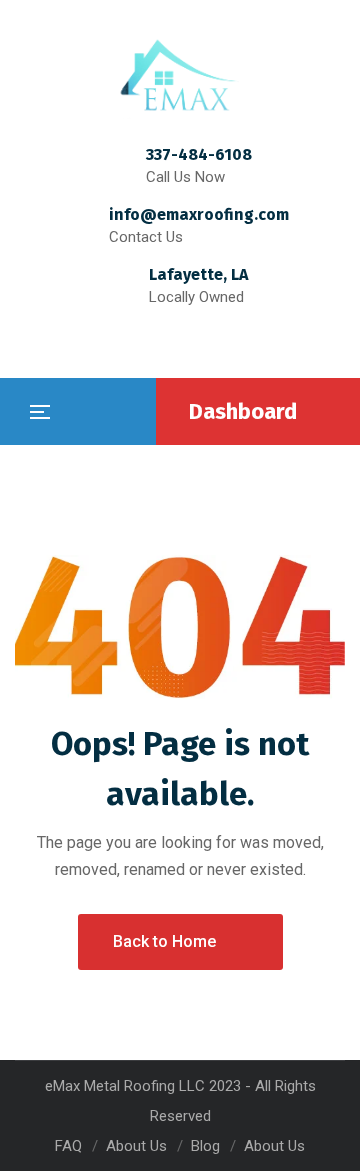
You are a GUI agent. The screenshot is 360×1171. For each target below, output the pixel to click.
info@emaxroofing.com (199, 214)
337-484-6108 (199, 154)
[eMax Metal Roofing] (180, 75)
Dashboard (243, 411)
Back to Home (164, 941)
